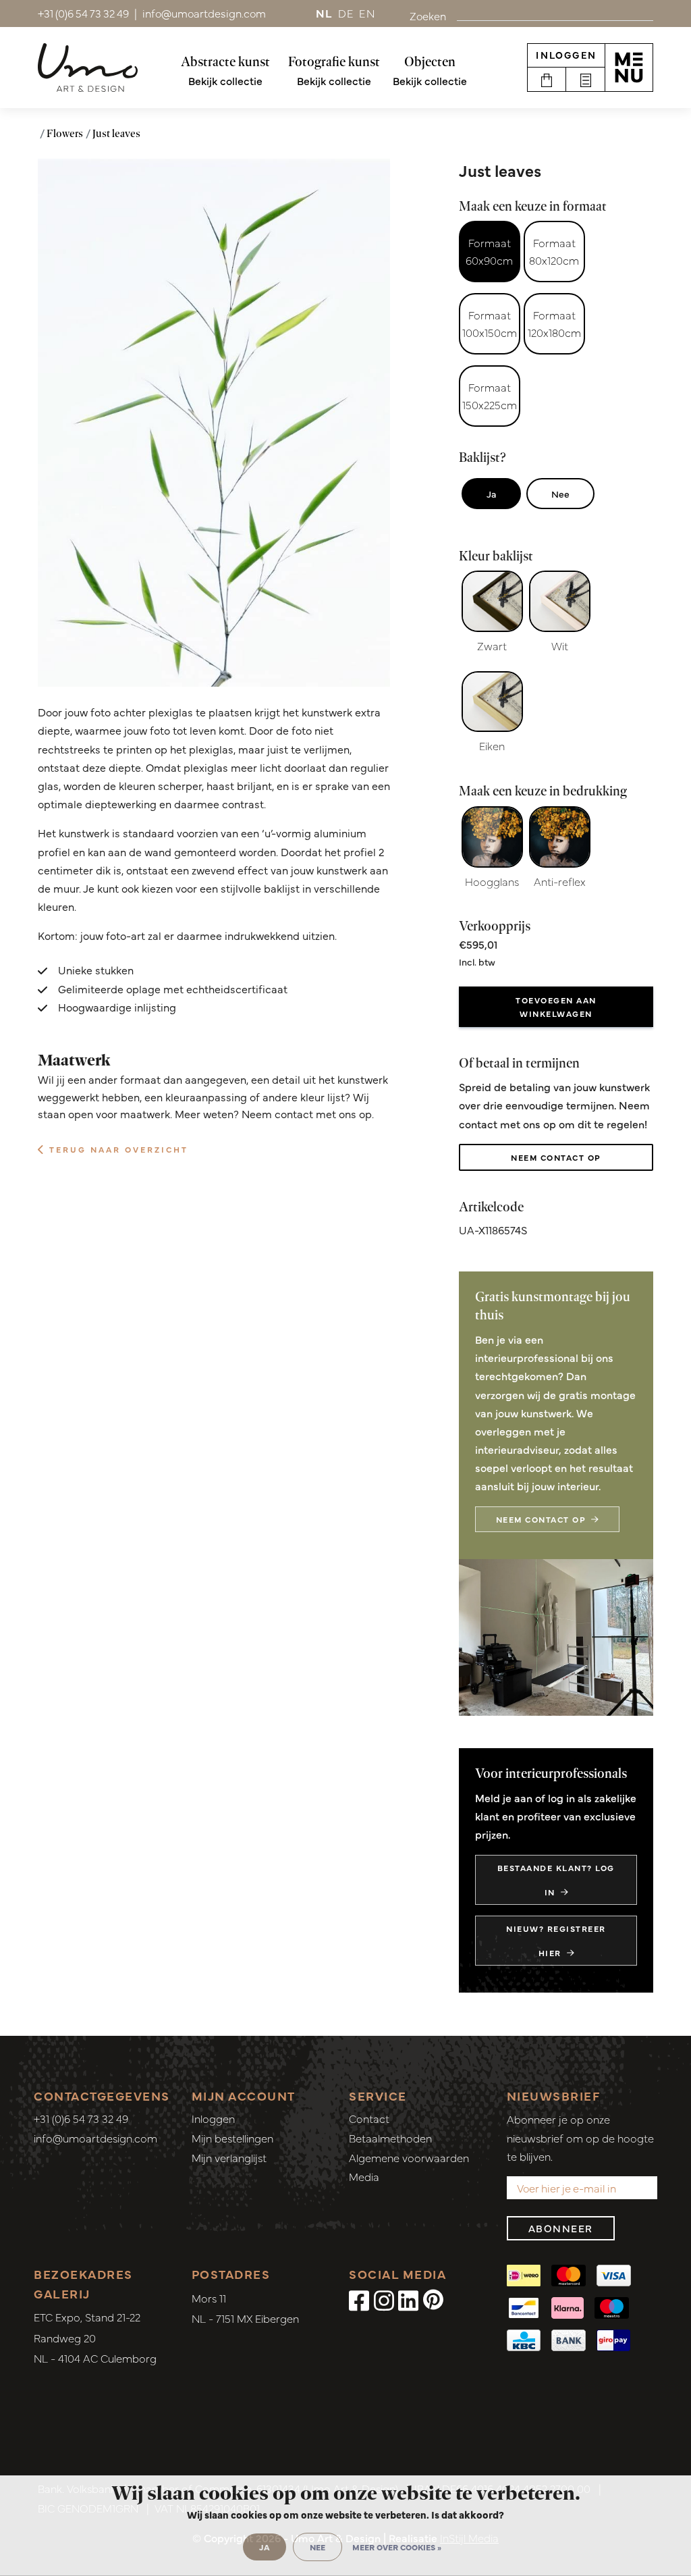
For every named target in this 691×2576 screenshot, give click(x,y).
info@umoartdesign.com (95, 2138)
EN (367, 13)
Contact (369, 2118)
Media (364, 2176)
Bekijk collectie (225, 80)
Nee (560, 494)
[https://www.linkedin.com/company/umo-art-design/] (408, 2299)
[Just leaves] (214, 423)
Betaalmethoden (390, 2138)
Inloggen (566, 55)
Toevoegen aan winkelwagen (556, 1007)
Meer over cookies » (397, 2547)
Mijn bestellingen (232, 2138)
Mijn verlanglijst (229, 2157)
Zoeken (428, 16)
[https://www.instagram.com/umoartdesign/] (384, 2299)
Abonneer (561, 2228)
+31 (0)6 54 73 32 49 (81, 2118)
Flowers (65, 133)
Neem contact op (556, 1157)
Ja (491, 494)
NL (324, 13)
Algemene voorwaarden (409, 2157)
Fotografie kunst (334, 61)
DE (346, 13)
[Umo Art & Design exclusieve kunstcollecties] (88, 68)
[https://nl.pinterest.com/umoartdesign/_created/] (433, 2299)
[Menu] (629, 68)
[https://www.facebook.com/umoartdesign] (359, 2299)
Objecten (430, 61)
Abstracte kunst (225, 61)
